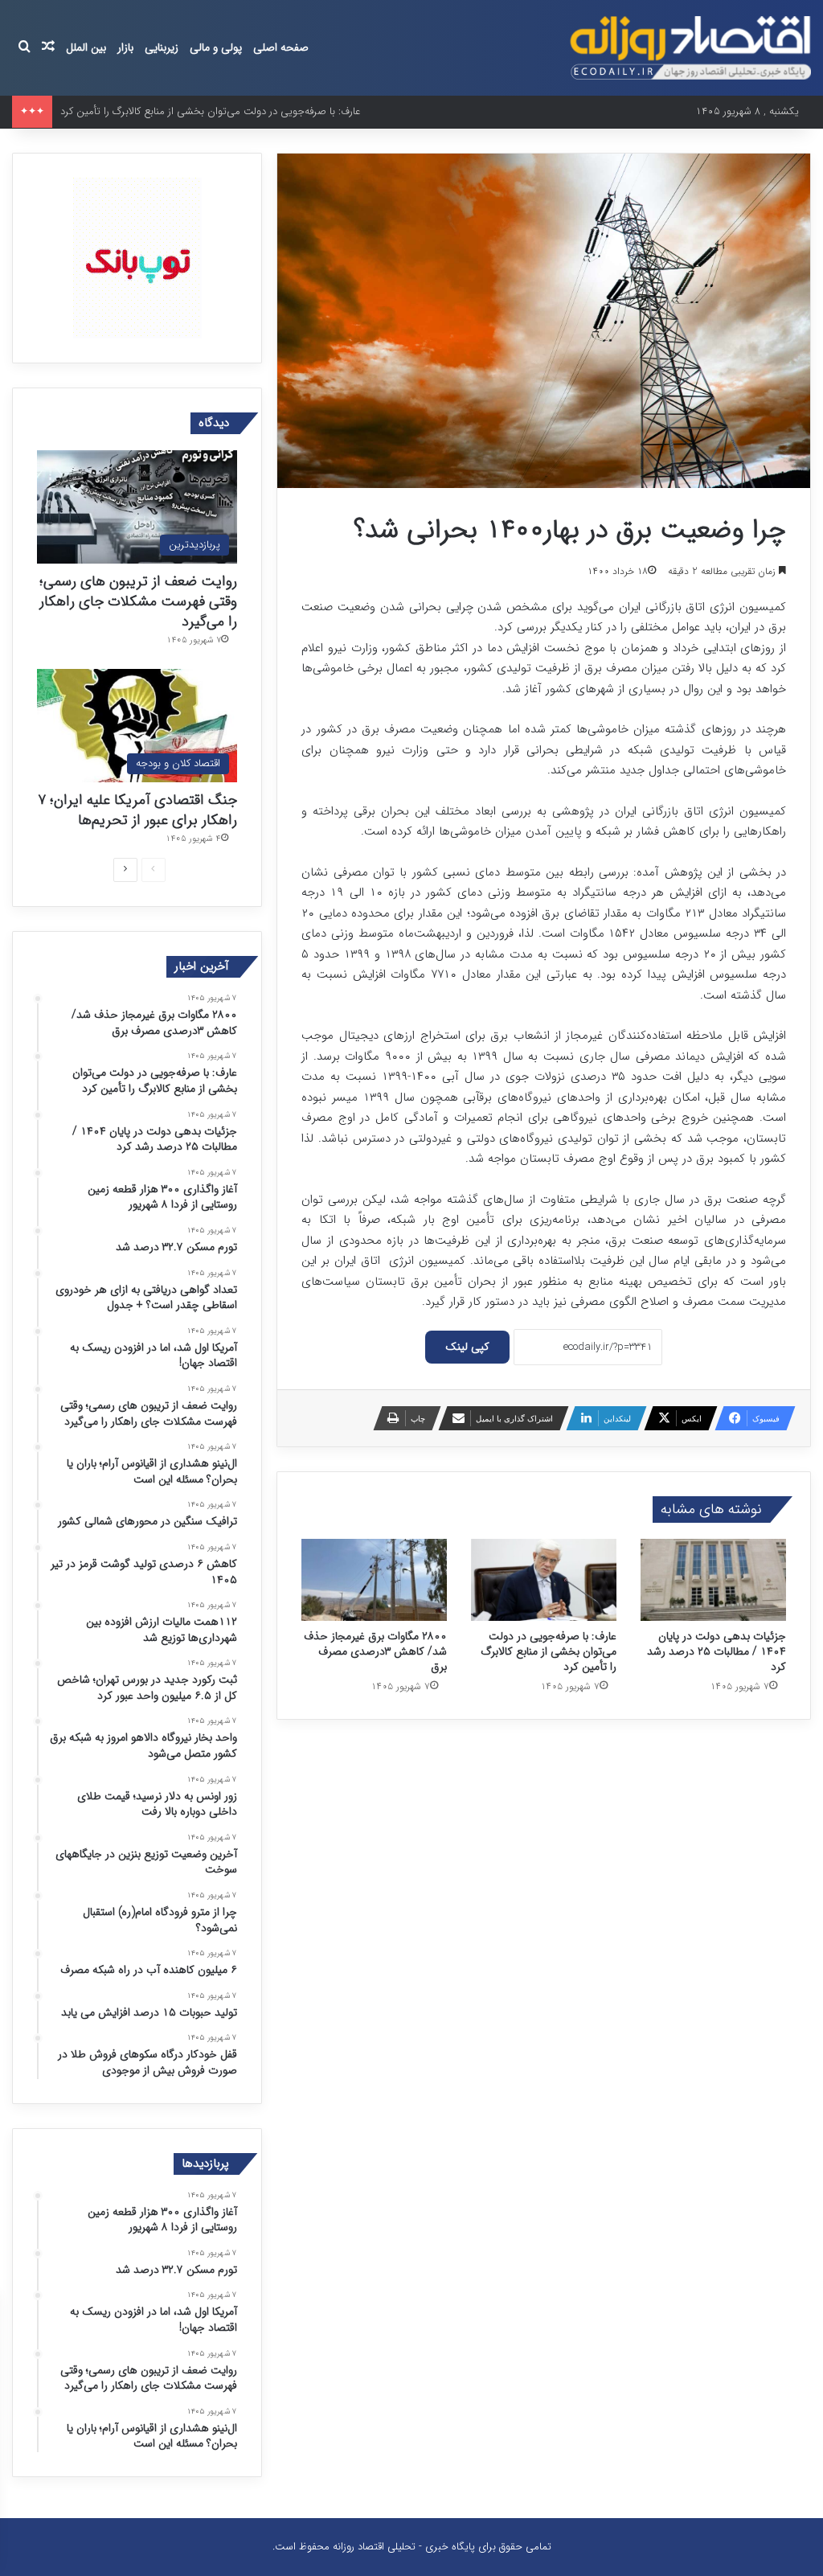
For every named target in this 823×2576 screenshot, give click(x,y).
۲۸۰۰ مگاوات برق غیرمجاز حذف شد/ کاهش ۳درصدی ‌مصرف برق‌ (375, 1651)
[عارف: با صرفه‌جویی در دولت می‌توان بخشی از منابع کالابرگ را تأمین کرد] (544, 1580)
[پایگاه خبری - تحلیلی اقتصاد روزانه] (690, 48)
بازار (125, 47)
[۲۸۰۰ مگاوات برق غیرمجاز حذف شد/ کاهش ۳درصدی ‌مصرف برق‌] (374, 1580)
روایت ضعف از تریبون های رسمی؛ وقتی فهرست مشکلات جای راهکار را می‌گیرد (138, 601)
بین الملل (86, 47)
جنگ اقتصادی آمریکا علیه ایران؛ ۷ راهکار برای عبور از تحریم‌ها (137, 810)
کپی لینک (467, 1347)
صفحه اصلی (281, 47)
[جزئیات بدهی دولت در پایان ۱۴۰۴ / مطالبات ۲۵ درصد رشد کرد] (713, 1580)
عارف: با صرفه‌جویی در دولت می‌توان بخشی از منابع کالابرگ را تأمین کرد (549, 1651)
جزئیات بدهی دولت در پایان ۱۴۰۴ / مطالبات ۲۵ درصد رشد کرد (717, 1651)
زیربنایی (162, 47)
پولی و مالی (216, 47)
